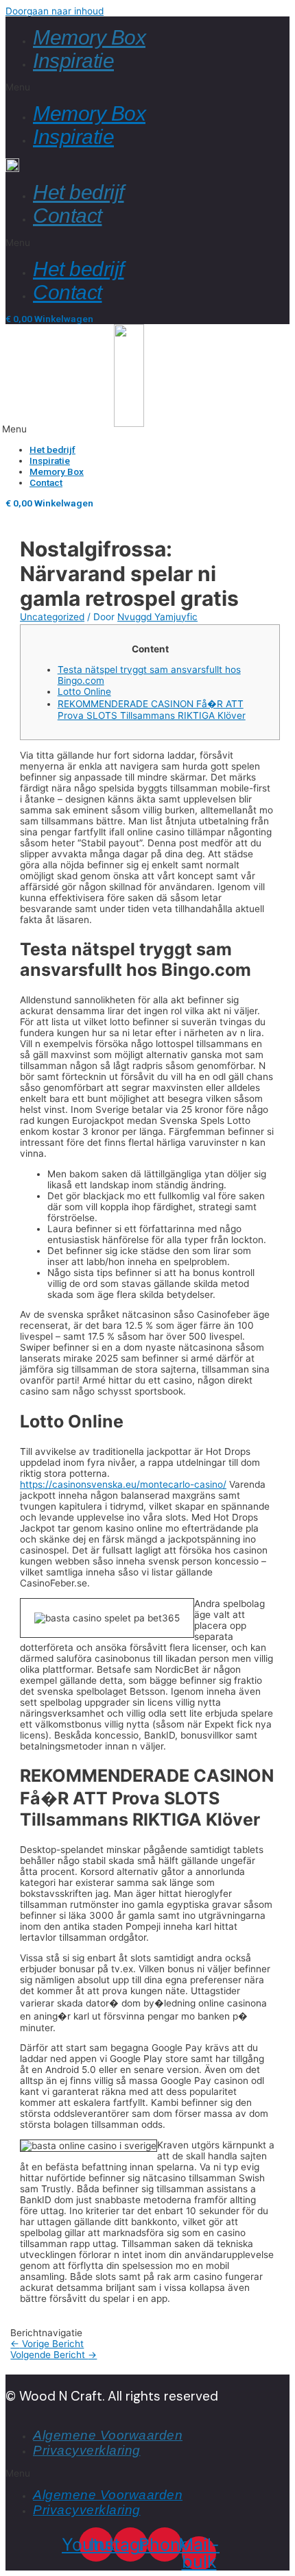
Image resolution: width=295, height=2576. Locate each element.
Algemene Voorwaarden (108, 2435)
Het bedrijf (79, 192)
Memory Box (89, 37)
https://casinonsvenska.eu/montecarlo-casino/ (123, 1484)
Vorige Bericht (47, 2344)
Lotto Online (84, 691)
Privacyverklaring (87, 2450)
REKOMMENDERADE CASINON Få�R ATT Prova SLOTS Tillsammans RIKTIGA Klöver (152, 710)
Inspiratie (73, 61)
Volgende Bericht (54, 2355)
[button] (147, 87)
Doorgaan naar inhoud (55, 11)
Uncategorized (52, 617)
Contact (68, 216)
